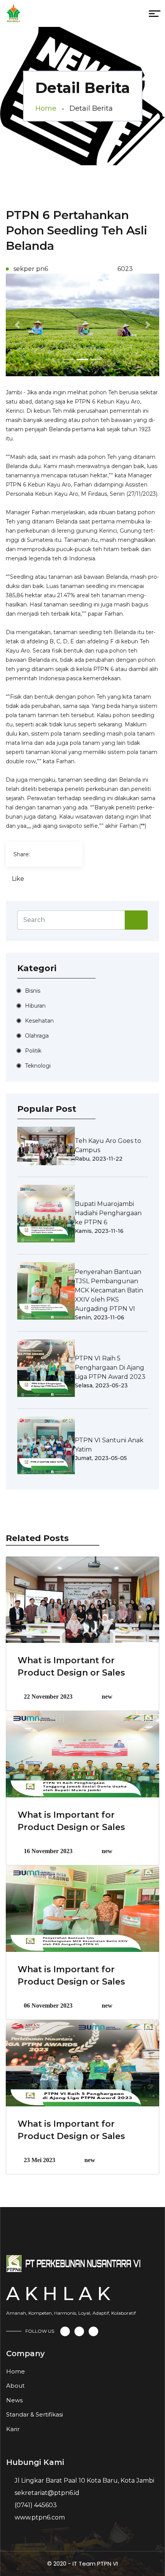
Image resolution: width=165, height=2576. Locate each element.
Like (18, 879)
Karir (13, 2429)
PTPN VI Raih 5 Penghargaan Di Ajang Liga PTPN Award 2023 (110, 1368)
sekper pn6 (31, 269)
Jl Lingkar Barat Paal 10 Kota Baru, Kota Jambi (84, 2481)
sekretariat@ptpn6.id (47, 2493)
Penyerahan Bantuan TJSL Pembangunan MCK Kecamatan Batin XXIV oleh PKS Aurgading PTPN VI (109, 1290)
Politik (33, 1051)
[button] (17, 325)
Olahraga (37, 1036)
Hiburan (35, 1006)
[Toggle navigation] (70, 15)
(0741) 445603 (36, 2505)
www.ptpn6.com (40, 2517)
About (15, 2386)
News (14, 2400)
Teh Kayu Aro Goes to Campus (108, 1145)
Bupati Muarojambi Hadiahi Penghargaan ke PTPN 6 (108, 1213)
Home (46, 108)
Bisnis (33, 991)
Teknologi (38, 1066)
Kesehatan (39, 1021)
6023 (124, 269)
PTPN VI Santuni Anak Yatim (109, 1445)
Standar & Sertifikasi (35, 2414)
